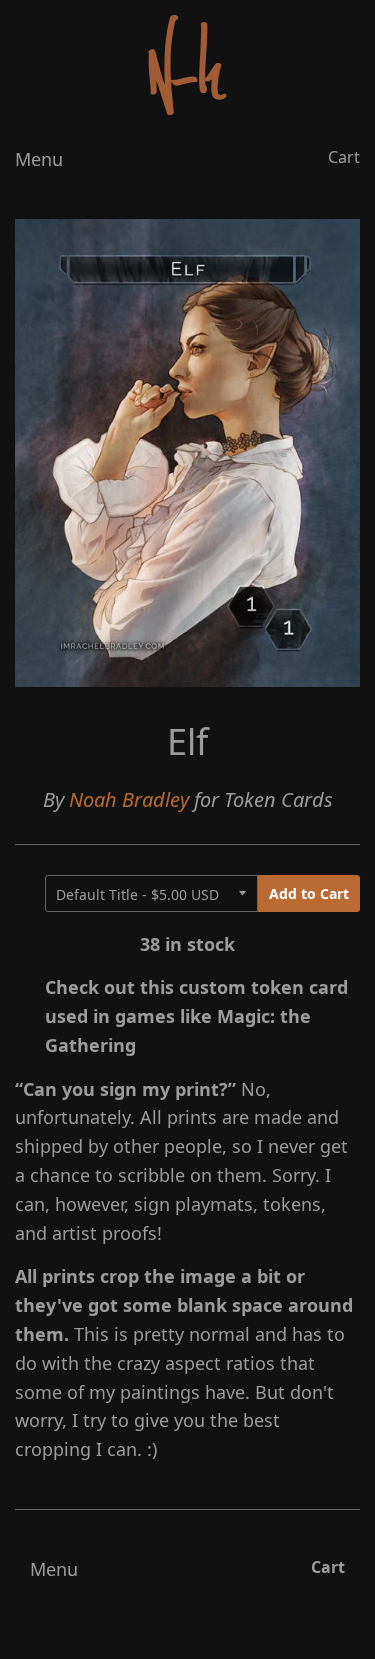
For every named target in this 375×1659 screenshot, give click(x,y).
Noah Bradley (129, 799)
